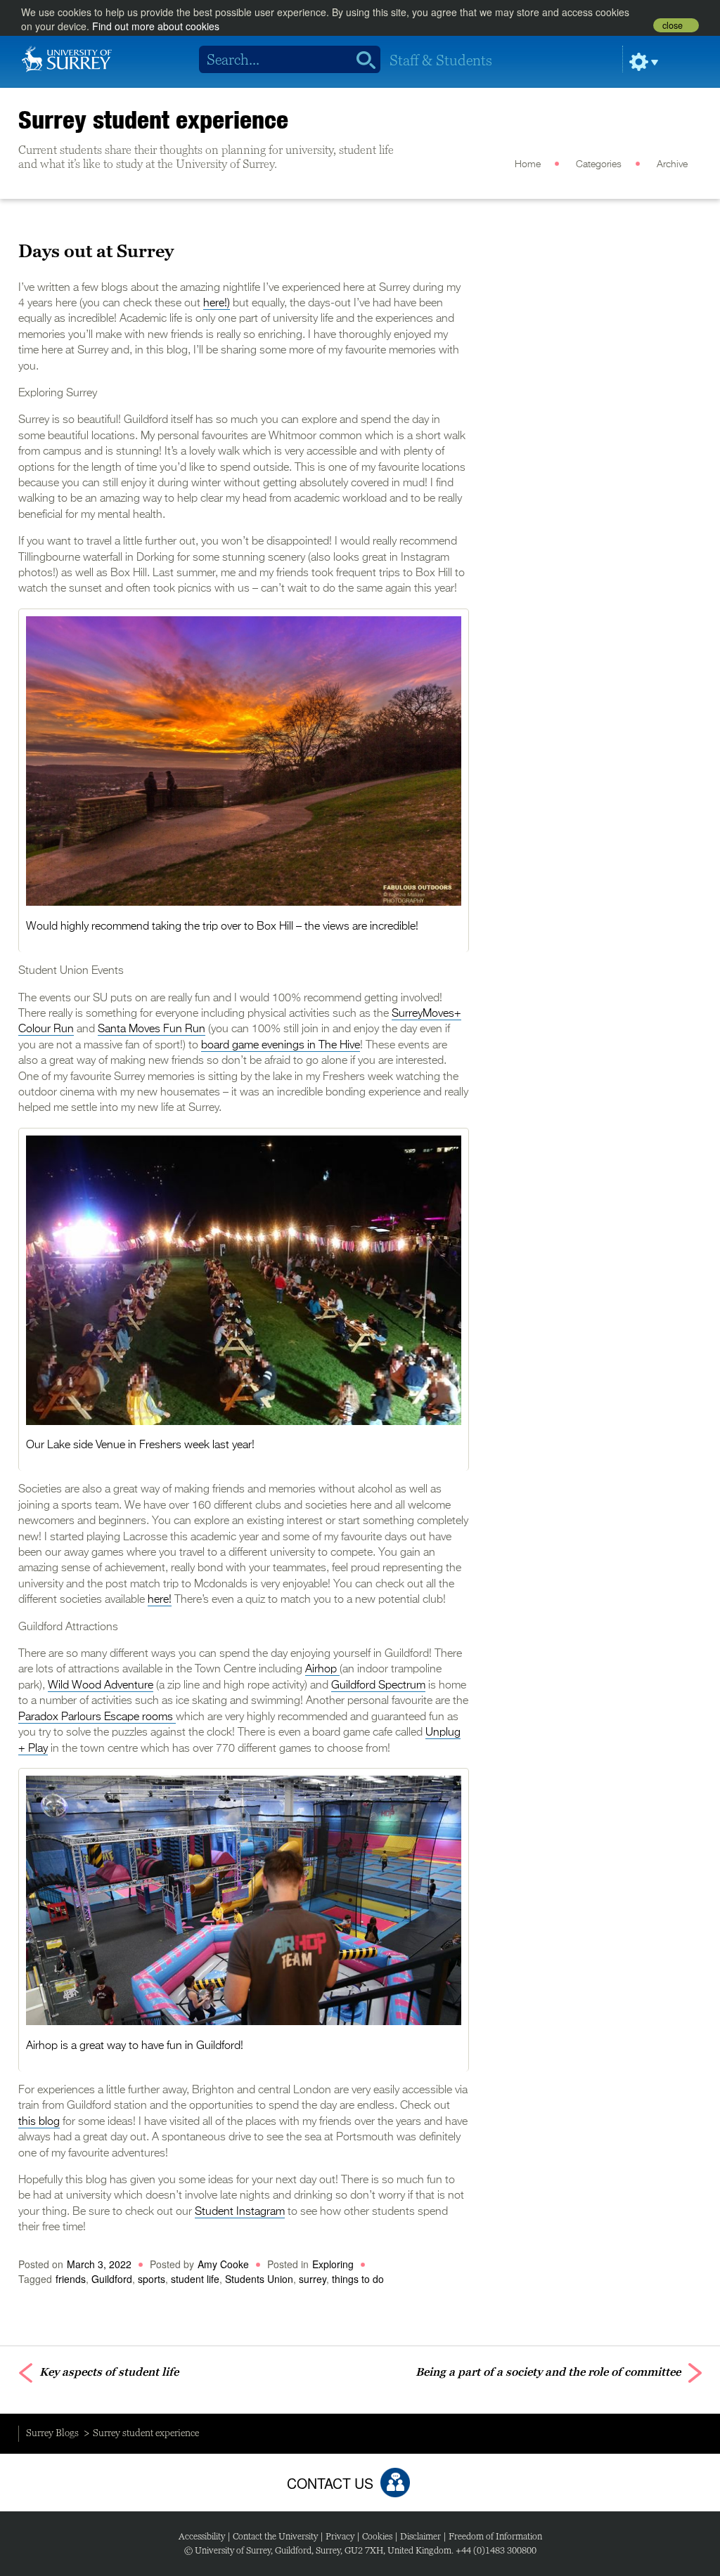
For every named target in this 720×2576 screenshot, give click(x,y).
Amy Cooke (223, 2264)
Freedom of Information (495, 2536)
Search (361, 60)
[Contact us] (395, 2483)
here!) (217, 304)
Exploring (333, 2264)
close (673, 25)
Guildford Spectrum (378, 1686)
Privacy (340, 2536)
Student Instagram (240, 2212)
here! (160, 1600)
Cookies (377, 2536)
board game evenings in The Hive (281, 1046)
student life (195, 2279)
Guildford (112, 2279)
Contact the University (275, 2536)
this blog (39, 2122)
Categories (599, 164)
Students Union (259, 2279)
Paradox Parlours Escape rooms (97, 1717)
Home (528, 164)
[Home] (67, 58)
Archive (672, 164)
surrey (313, 2279)
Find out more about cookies (156, 26)
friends (71, 2279)
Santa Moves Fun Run (152, 1029)
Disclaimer (420, 2536)
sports (152, 2279)
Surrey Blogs (52, 2433)
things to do (358, 2279)
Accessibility (202, 2536)
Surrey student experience (153, 119)
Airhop (322, 1670)
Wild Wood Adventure (101, 1686)
